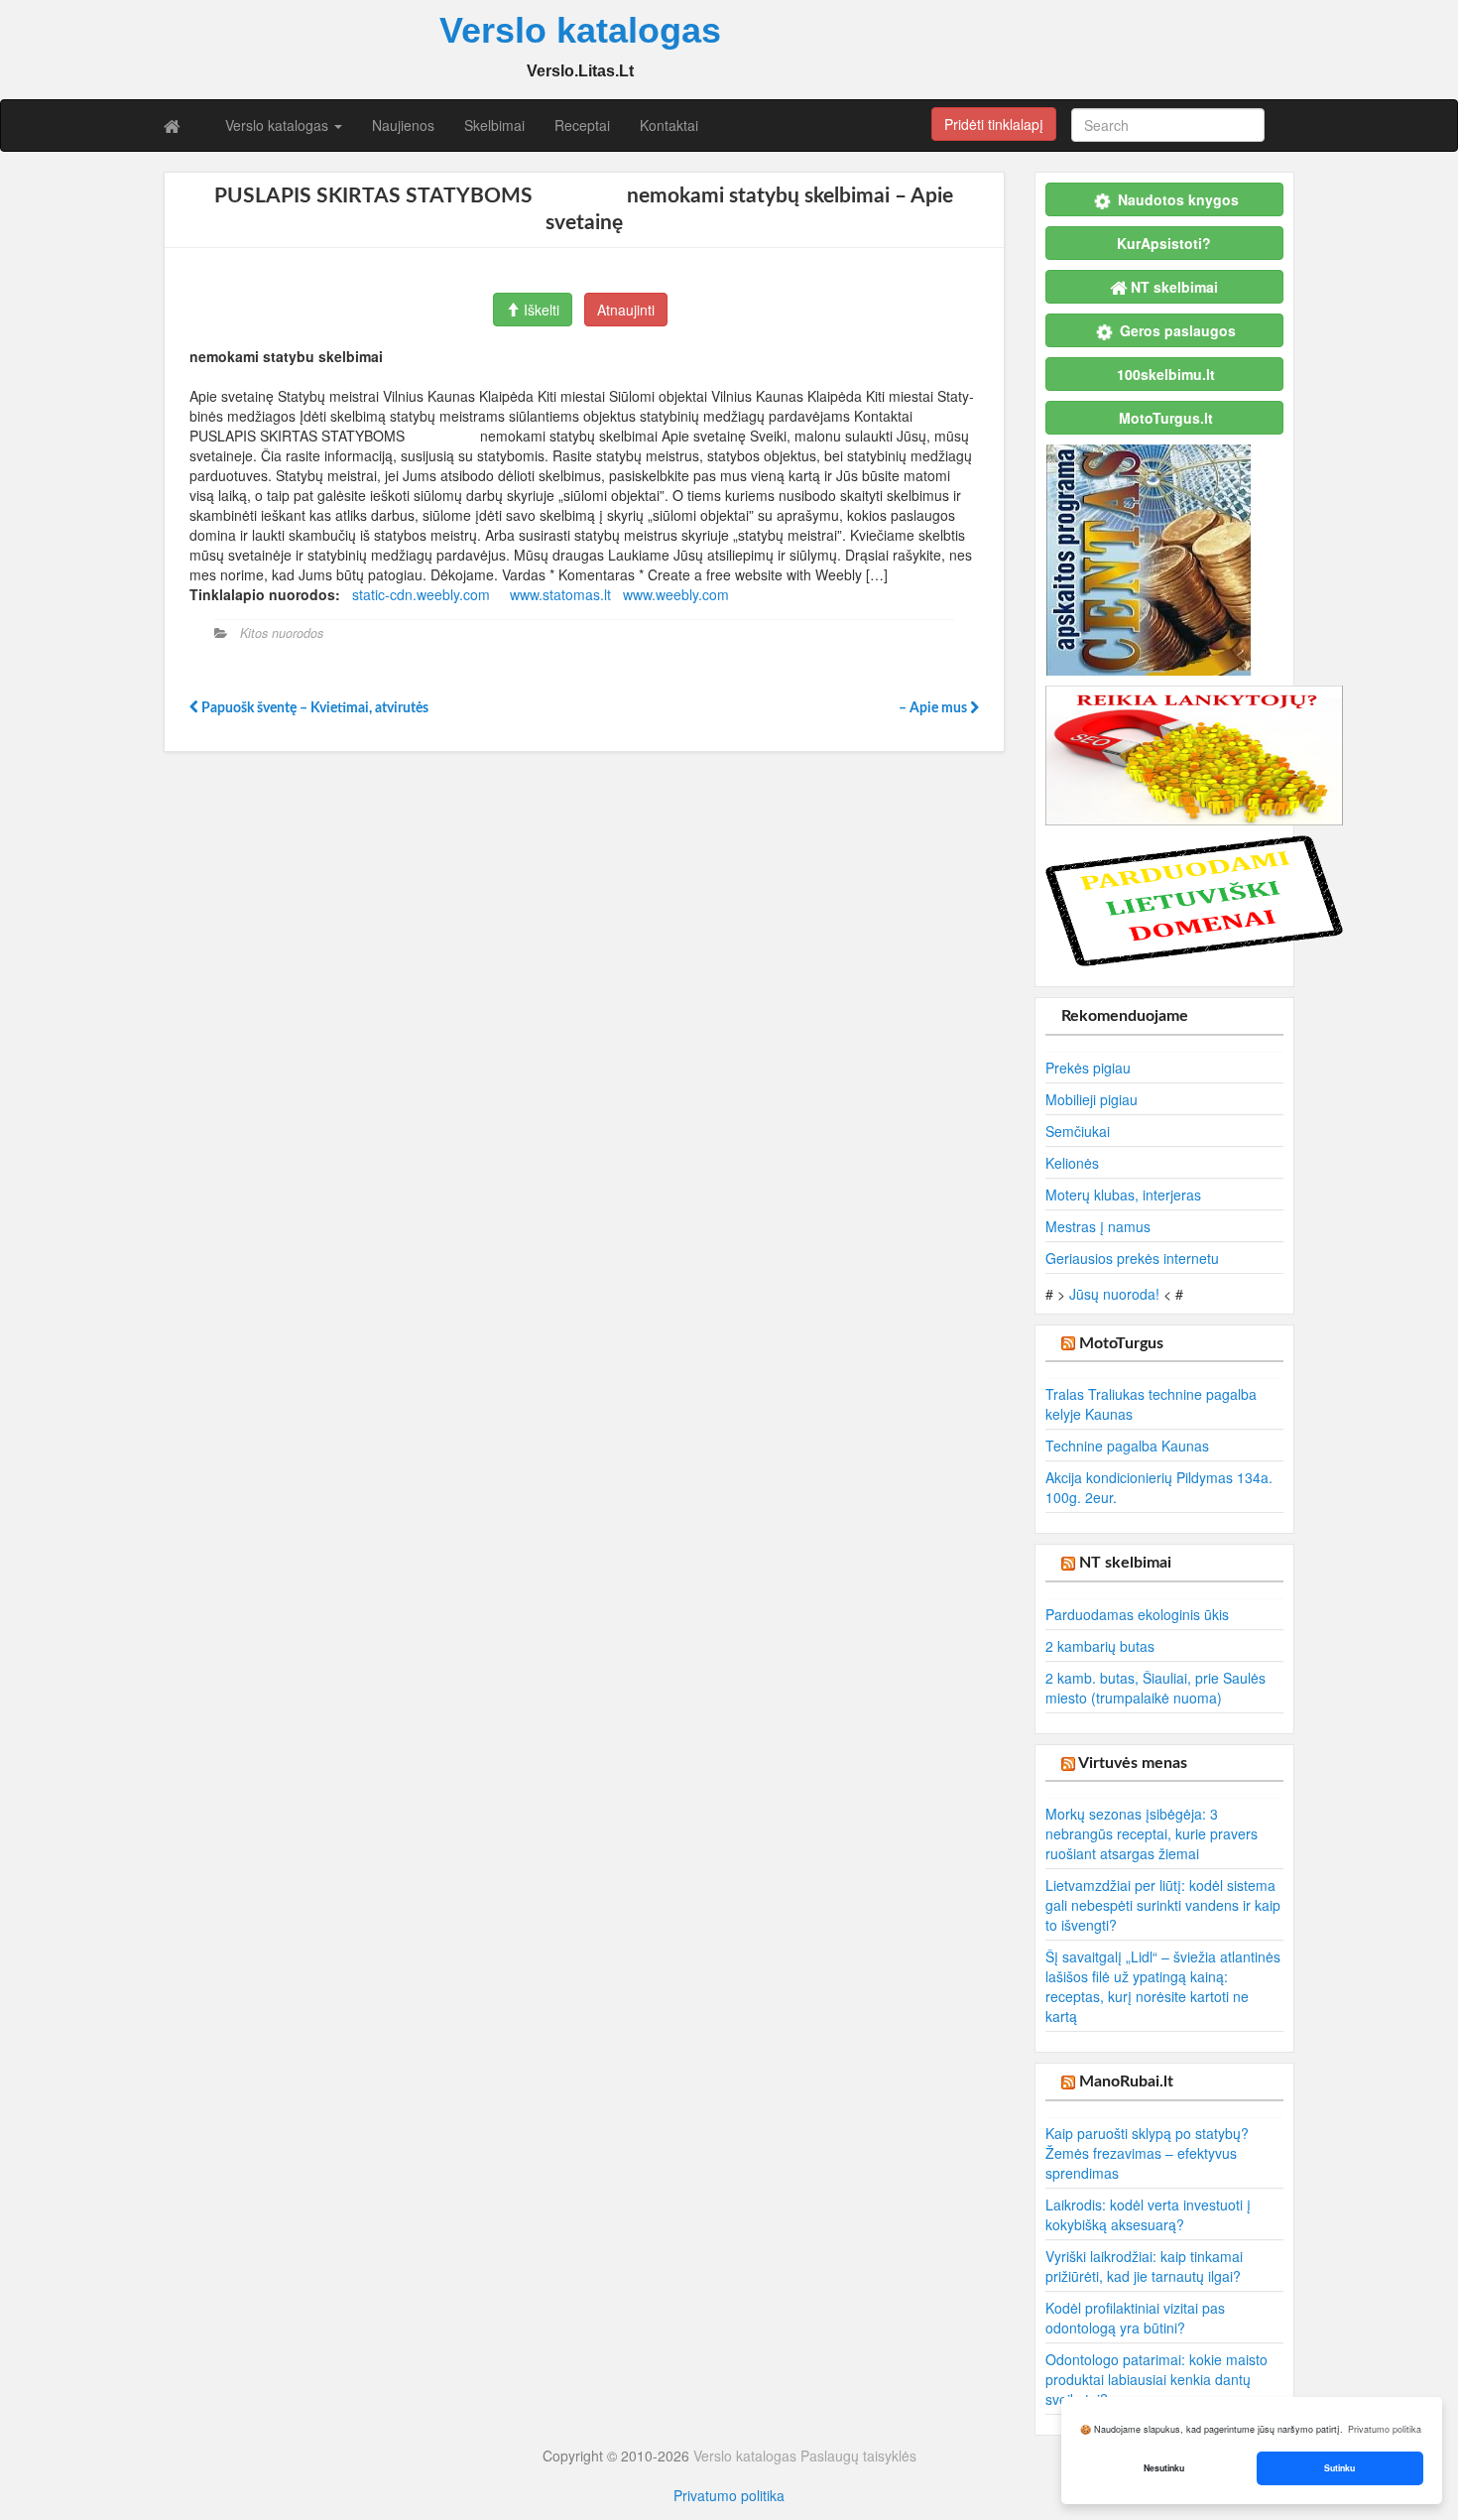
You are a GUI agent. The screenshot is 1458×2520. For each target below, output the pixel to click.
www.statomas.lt (560, 594)
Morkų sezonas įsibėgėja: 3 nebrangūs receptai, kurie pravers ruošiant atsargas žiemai (1152, 1833)
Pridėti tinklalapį (994, 124)
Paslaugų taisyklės (858, 2456)
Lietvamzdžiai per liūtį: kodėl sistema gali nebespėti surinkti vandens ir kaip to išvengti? (1163, 1905)
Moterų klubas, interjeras (1123, 1195)
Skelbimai (494, 125)
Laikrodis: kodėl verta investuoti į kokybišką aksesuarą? (1148, 2214)
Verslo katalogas (279, 125)
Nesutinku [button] (1164, 2468)
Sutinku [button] (1339, 2468)
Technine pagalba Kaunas (1127, 1446)
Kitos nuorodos (282, 633)
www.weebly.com (676, 594)
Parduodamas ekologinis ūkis (1137, 1614)
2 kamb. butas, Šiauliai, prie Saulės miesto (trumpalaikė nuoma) (1155, 1688)
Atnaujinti (626, 310)
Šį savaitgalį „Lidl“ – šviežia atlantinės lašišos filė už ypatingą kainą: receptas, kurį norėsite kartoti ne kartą (1163, 1986)
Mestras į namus (1098, 1226)
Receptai (582, 125)
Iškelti (540, 310)
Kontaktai (669, 125)
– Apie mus (931, 708)
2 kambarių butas (1100, 1646)
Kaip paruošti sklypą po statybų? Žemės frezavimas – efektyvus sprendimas (1147, 2153)
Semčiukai (1078, 1131)
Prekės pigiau (1088, 1068)
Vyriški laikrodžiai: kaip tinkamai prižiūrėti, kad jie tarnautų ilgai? (1144, 2266)
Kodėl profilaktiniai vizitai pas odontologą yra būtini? (1135, 2318)
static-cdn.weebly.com (421, 594)
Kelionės (1072, 1163)
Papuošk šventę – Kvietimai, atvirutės (313, 708)
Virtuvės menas (1133, 1763)
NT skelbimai (1125, 1563)
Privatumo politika (729, 2495)
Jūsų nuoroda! (1114, 1294)
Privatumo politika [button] (1385, 2429)
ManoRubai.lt (1126, 2081)
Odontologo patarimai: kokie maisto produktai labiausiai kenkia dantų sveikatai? (1156, 2379)
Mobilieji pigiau (1092, 1099)
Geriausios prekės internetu (1132, 1258)
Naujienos (403, 125)
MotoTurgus (1121, 1343)
